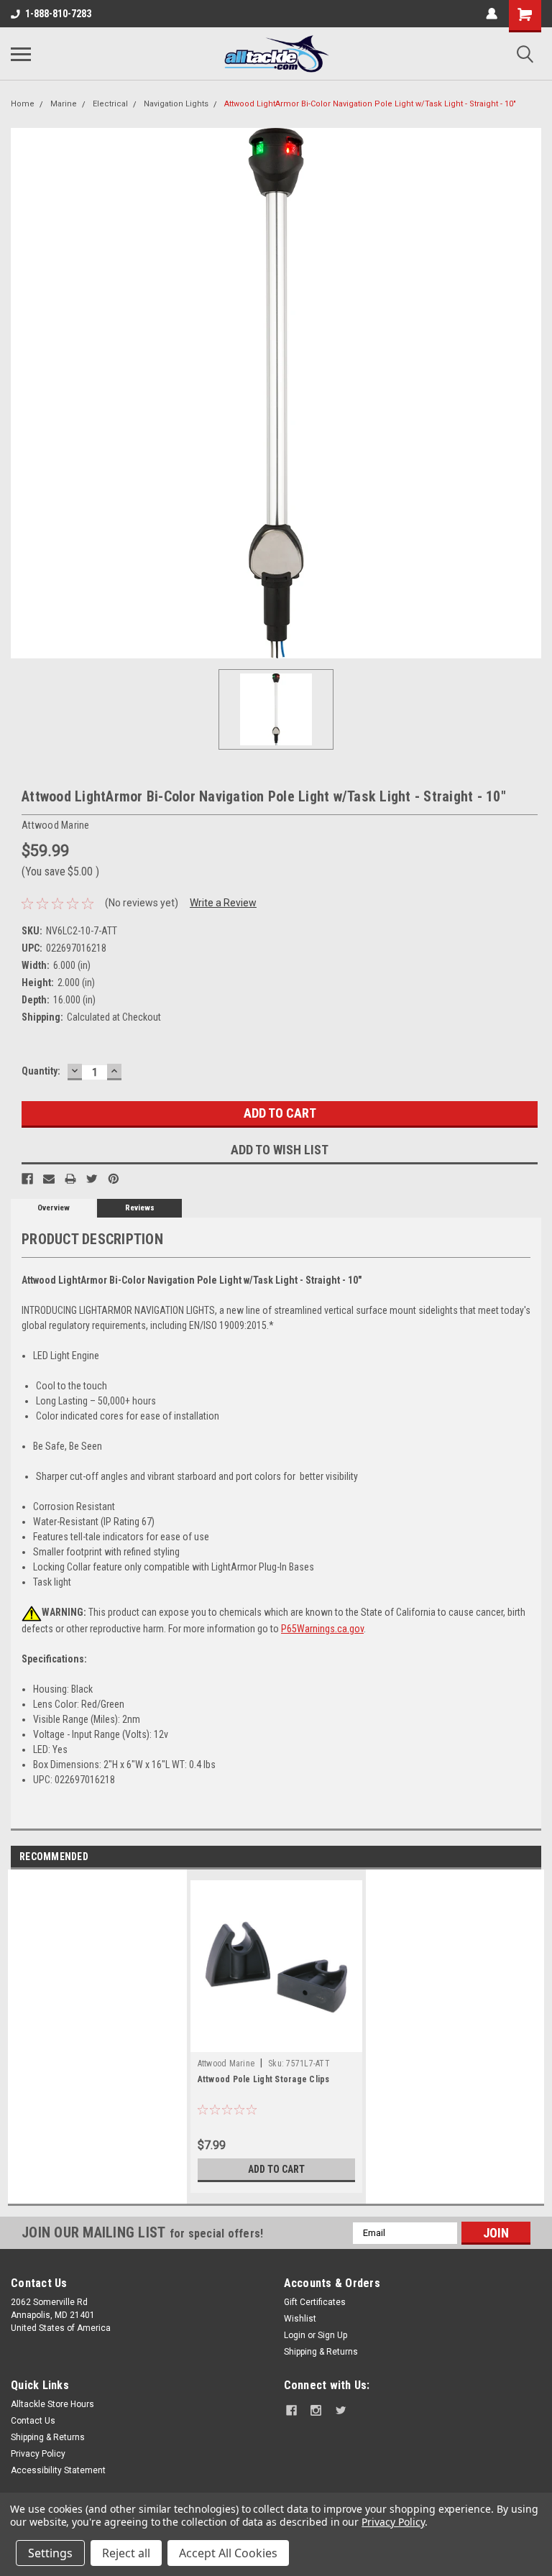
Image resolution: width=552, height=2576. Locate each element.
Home (23, 104)
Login (295, 2335)
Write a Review (223, 903)
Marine (64, 104)
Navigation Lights (176, 104)
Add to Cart (276, 2169)
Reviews (140, 1208)
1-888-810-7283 (58, 14)
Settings (50, 2553)
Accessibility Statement (58, 2470)
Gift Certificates (315, 2302)
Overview (54, 1208)
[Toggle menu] (21, 54)
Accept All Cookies (228, 2553)
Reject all (126, 2553)
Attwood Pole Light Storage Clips (264, 2079)
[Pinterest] (114, 1179)
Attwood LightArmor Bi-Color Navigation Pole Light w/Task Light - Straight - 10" (370, 104)
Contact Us (33, 2421)
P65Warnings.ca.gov (322, 1629)
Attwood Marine (226, 2064)
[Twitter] (92, 1179)
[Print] (70, 1179)
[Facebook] (27, 1179)
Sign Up (332, 2335)
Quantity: (41, 1071)
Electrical (110, 104)
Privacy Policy (38, 2454)
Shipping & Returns (321, 2352)
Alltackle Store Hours (52, 2404)
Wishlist (300, 2319)
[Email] (49, 1179)
